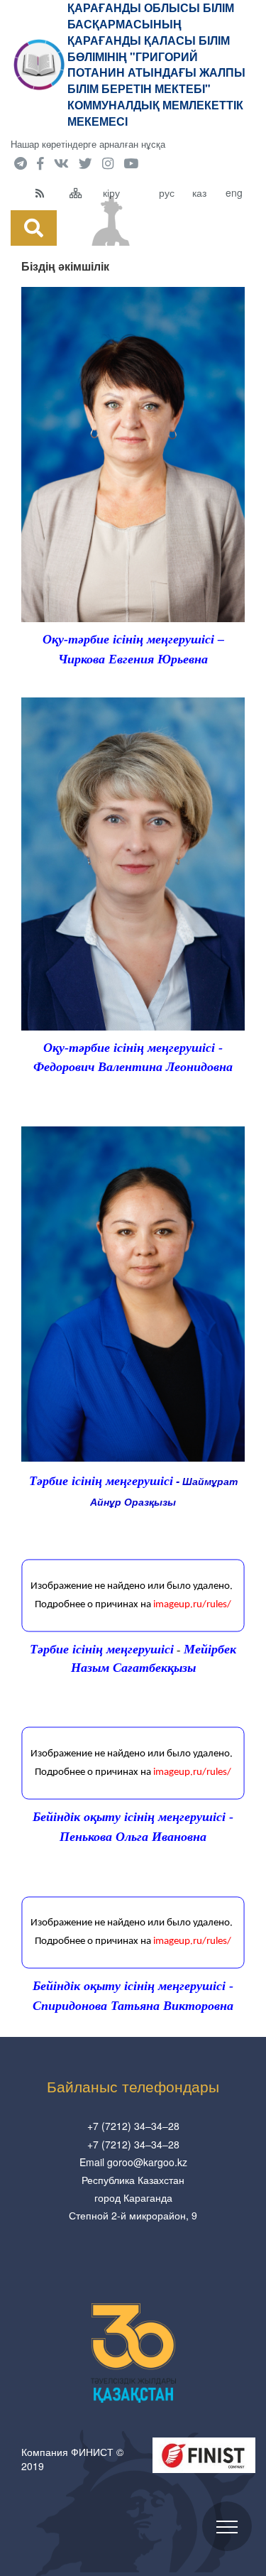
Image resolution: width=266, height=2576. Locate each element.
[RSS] (49, 192)
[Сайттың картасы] (83, 192)
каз (199, 192)
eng (234, 192)
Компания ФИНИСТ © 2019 (72, 2459)
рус (167, 192)
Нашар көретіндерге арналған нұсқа (88, 144)
